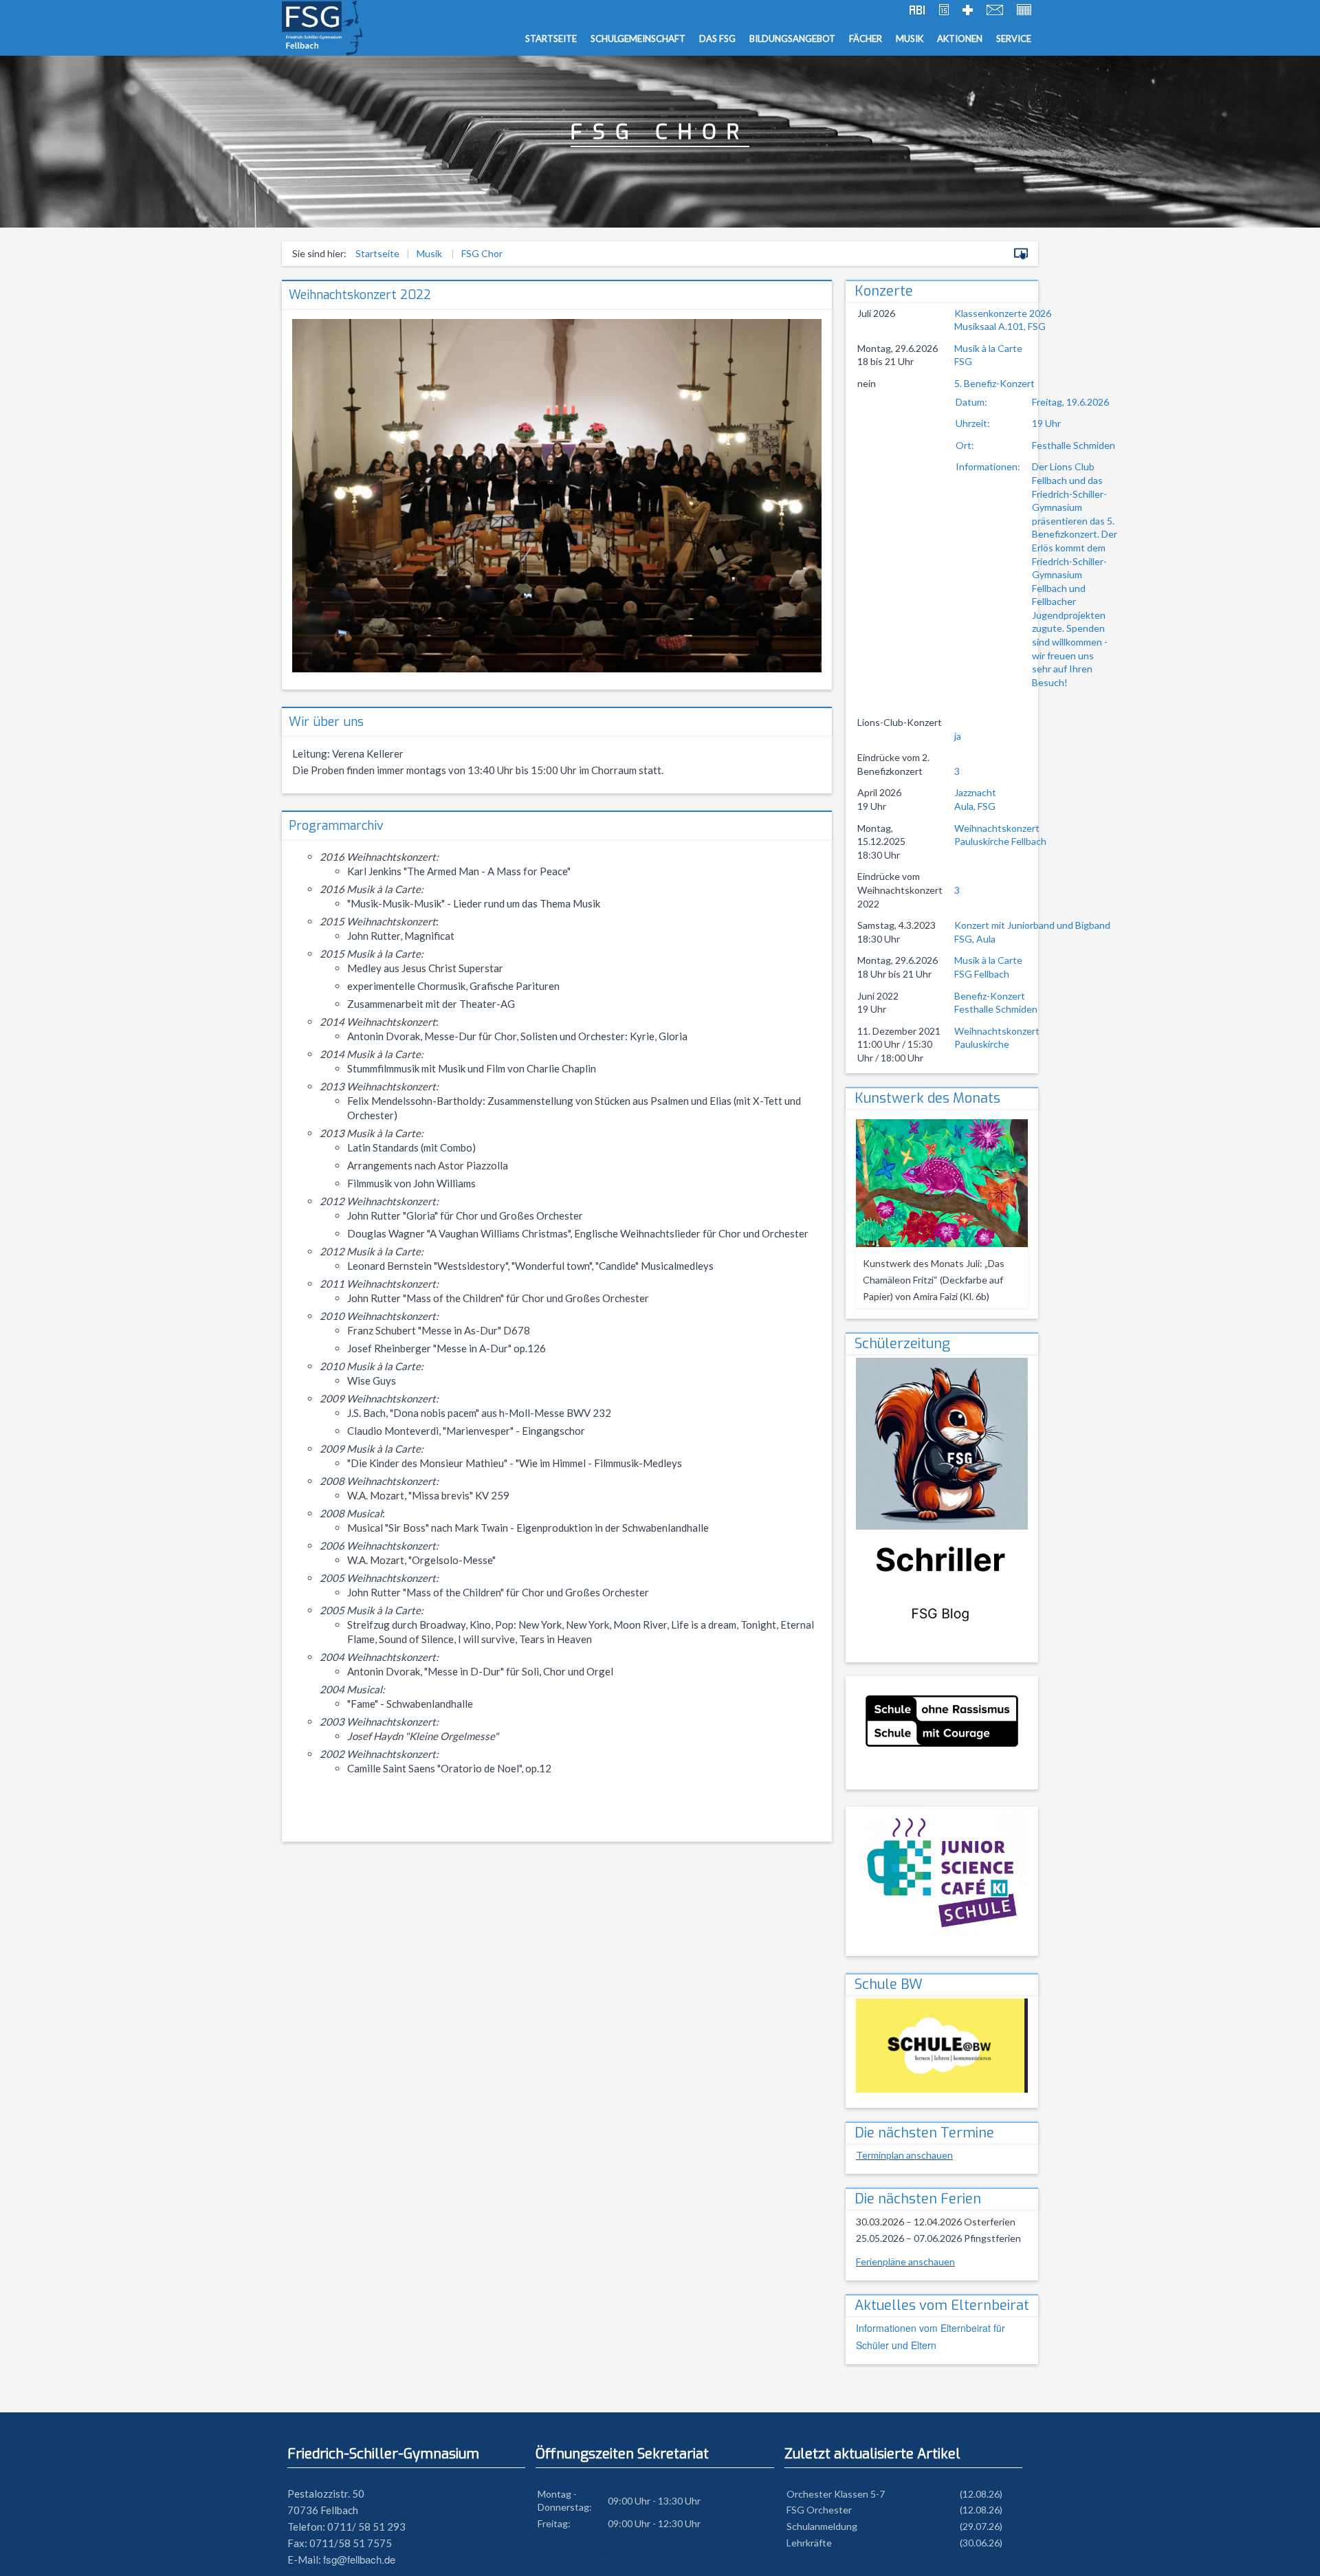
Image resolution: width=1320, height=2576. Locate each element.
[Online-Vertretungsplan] (1024, 11)
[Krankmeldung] (968, 11)
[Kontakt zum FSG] (995, 11)
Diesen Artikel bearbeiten (655, 2554)
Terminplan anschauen (904, 2155)
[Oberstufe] (917, 11)
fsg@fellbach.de (359, 2559)
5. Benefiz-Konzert (1036, 533)
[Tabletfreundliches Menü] (1021, 255)
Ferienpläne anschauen (905, 2261)
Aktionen (960, 38)
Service (1014, 38)
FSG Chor (482, 253)
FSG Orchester (819, 2510)
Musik (910, 38)
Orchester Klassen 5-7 (836, 2494)
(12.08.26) (981, 2494)
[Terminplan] (944, 11)
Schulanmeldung (822, 2526)
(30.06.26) (981, 2543)
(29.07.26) (981, 2526)
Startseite (551, 38)
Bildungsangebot (792, 38)
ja (958, 736)
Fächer (866, 38)
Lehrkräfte (809, 2543)
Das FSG (717, 38)
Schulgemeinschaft (638, 38)
